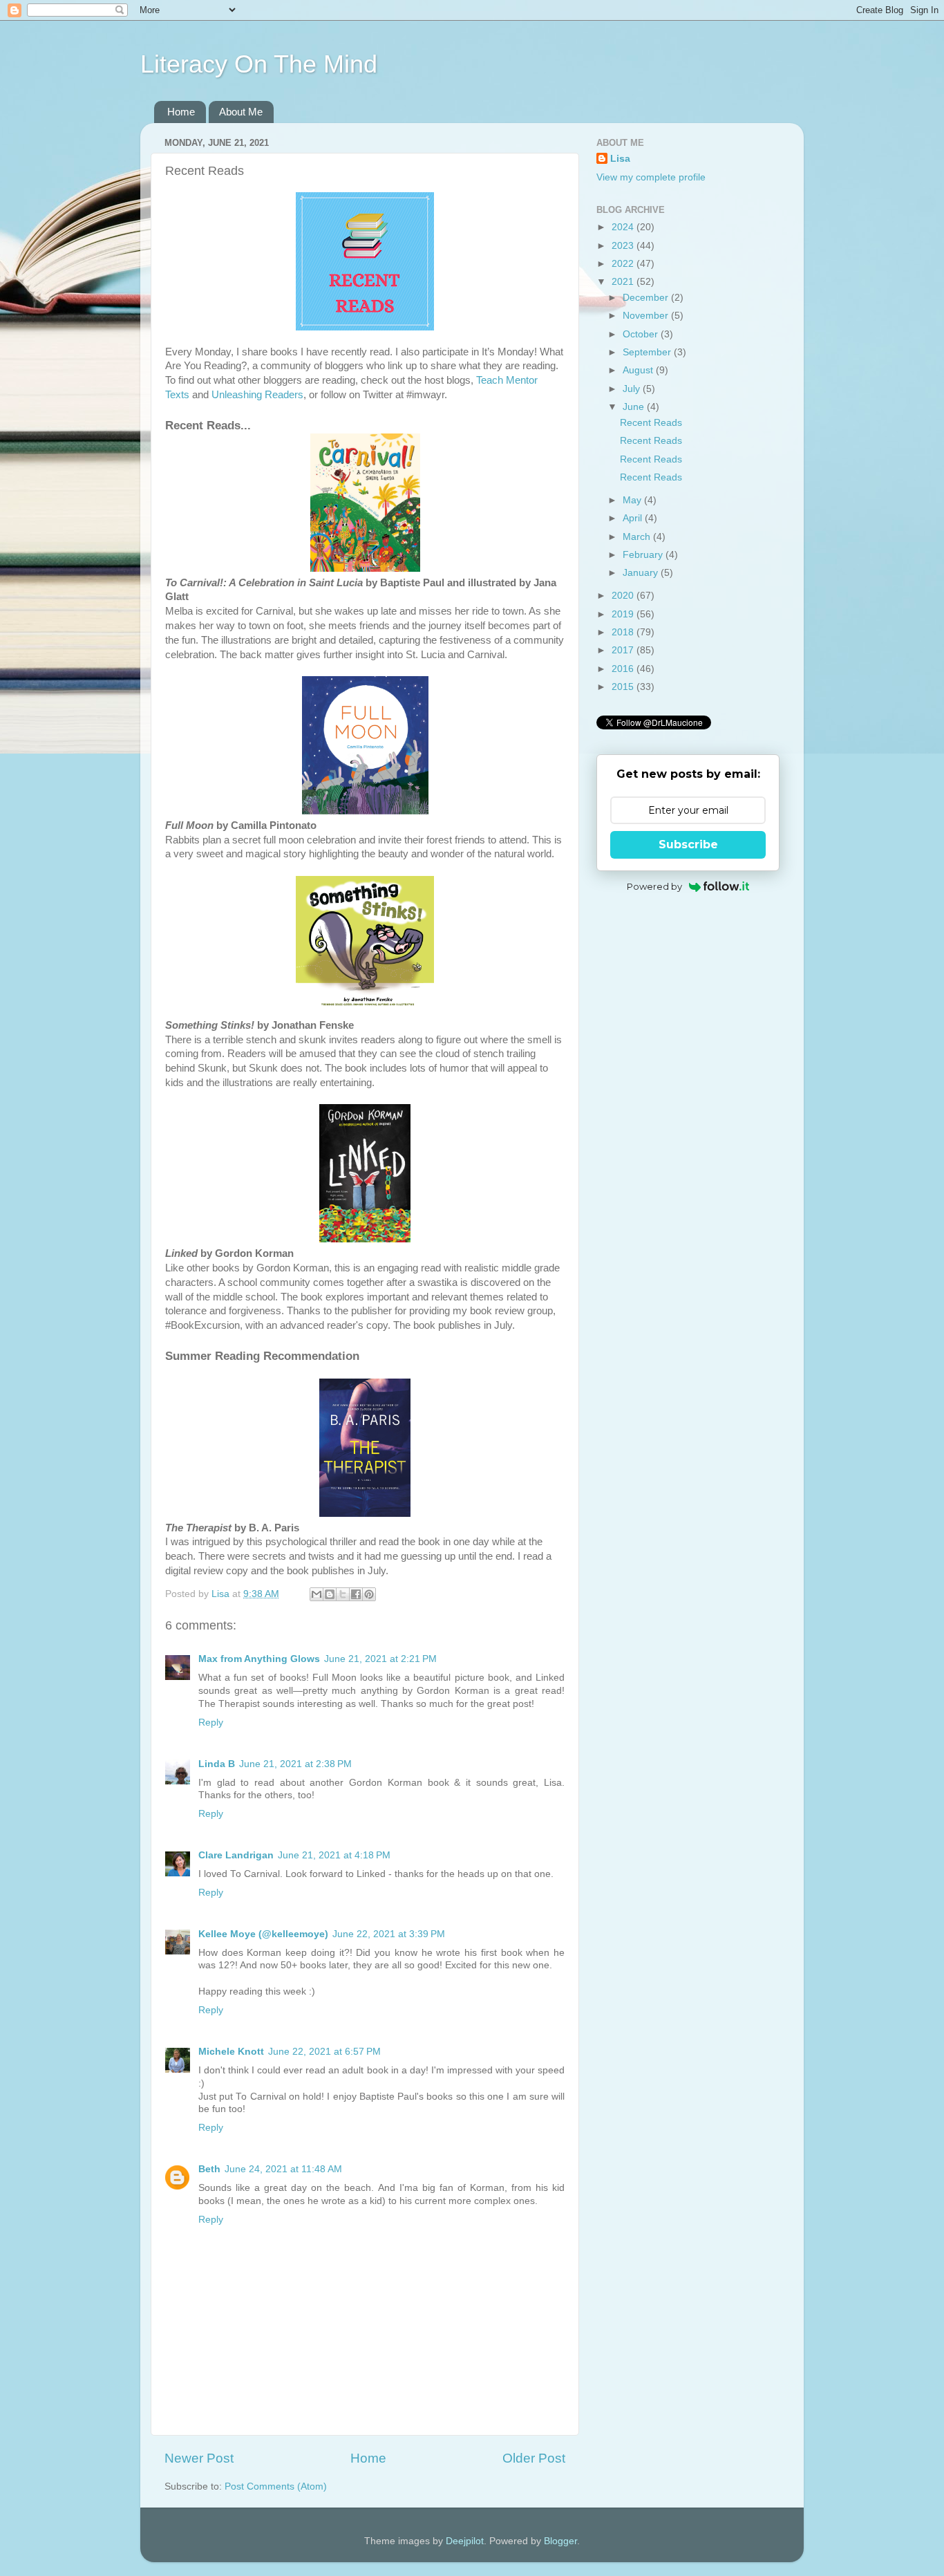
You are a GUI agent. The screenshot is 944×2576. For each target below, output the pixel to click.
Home (181, 112)
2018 (624, 632)
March (638, 537)
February (644, 555)
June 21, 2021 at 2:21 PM (380, 1659)
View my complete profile (651, 177)
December (647, 298)
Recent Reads (651, 423)
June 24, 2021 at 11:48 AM (283, 2169)
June (635, 407)
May (633, 500)
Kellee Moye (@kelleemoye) (263, 1934)
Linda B (217, 1764)
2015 (624, 687)
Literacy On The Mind (259, 64)
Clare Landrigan (236, 1855)
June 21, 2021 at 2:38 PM (295, 1764)
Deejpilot (465, 2541)
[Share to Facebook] (356, 1594)
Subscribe (688, 844)
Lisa (620, 159)
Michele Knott (231, 2052)
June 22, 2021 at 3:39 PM (389, 1934)
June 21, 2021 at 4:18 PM (334, 1855)
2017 (624, 650)
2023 (624, 246)
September (648, 352)
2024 (624, 227)
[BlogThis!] (330, 1594)
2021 (624, 282)
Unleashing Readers (257, 395)
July (633, 389)
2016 (624, 669)
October (642, 334)
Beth (209, 2169)
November (647, 316)
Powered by (654, 886)
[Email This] (317, 1594)
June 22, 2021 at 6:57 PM (324, 2052)
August (639, 370)
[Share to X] (343, 1594)
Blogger (560, 2541)
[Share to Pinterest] (369, 1594)
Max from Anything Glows (259, 1659)
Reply (211, 1723)
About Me (241, 112)
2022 (624, 264)
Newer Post (199, 2458)
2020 (624, 596)
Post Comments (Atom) (276, 2486)
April (634, 518)
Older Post (534, 2458)
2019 (624, 614)
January (642, 573)
